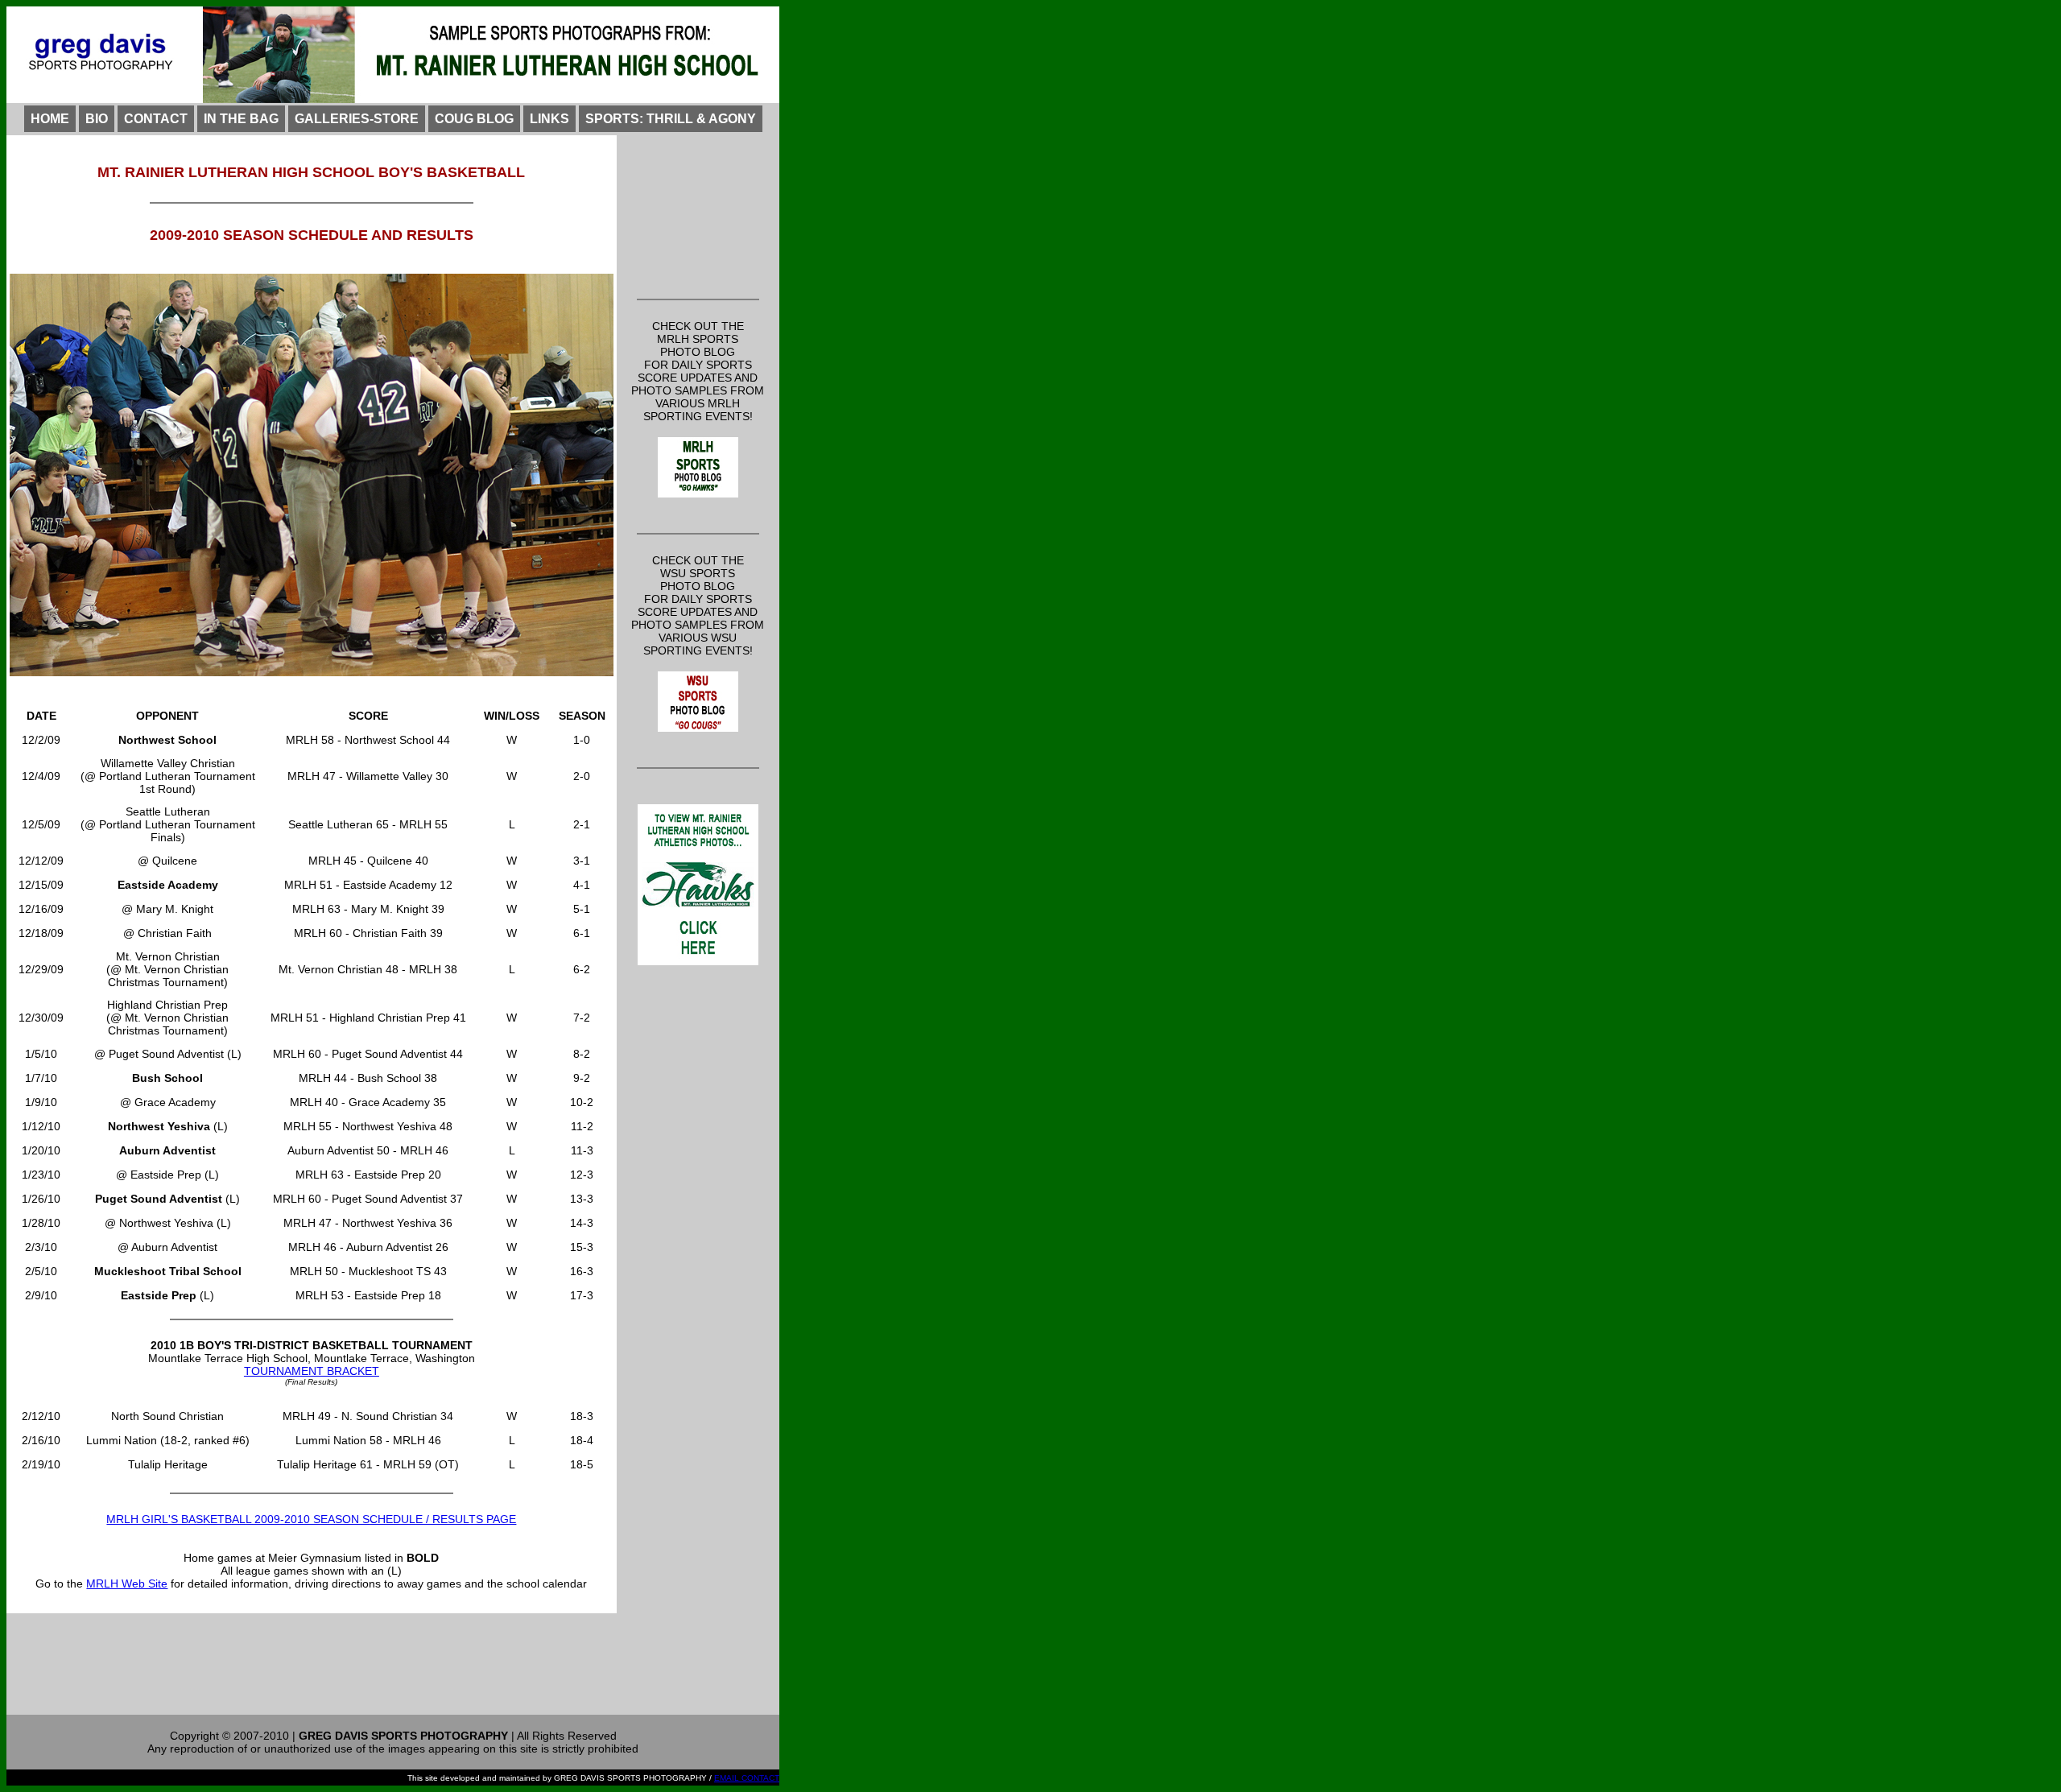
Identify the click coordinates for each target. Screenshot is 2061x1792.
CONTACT (156, 119)
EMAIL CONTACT (747, 1778)
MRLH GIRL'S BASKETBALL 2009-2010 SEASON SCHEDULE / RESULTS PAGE (311, 1519)
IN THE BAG (241, 119)
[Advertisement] (698, 215)
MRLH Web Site (127, 1583)
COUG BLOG (474, 119)
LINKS (549, 119)
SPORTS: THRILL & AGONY (671, 119)
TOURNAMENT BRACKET (312, 1371)
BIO (97, 119)
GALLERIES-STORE (357, 119)
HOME (50, 119)
